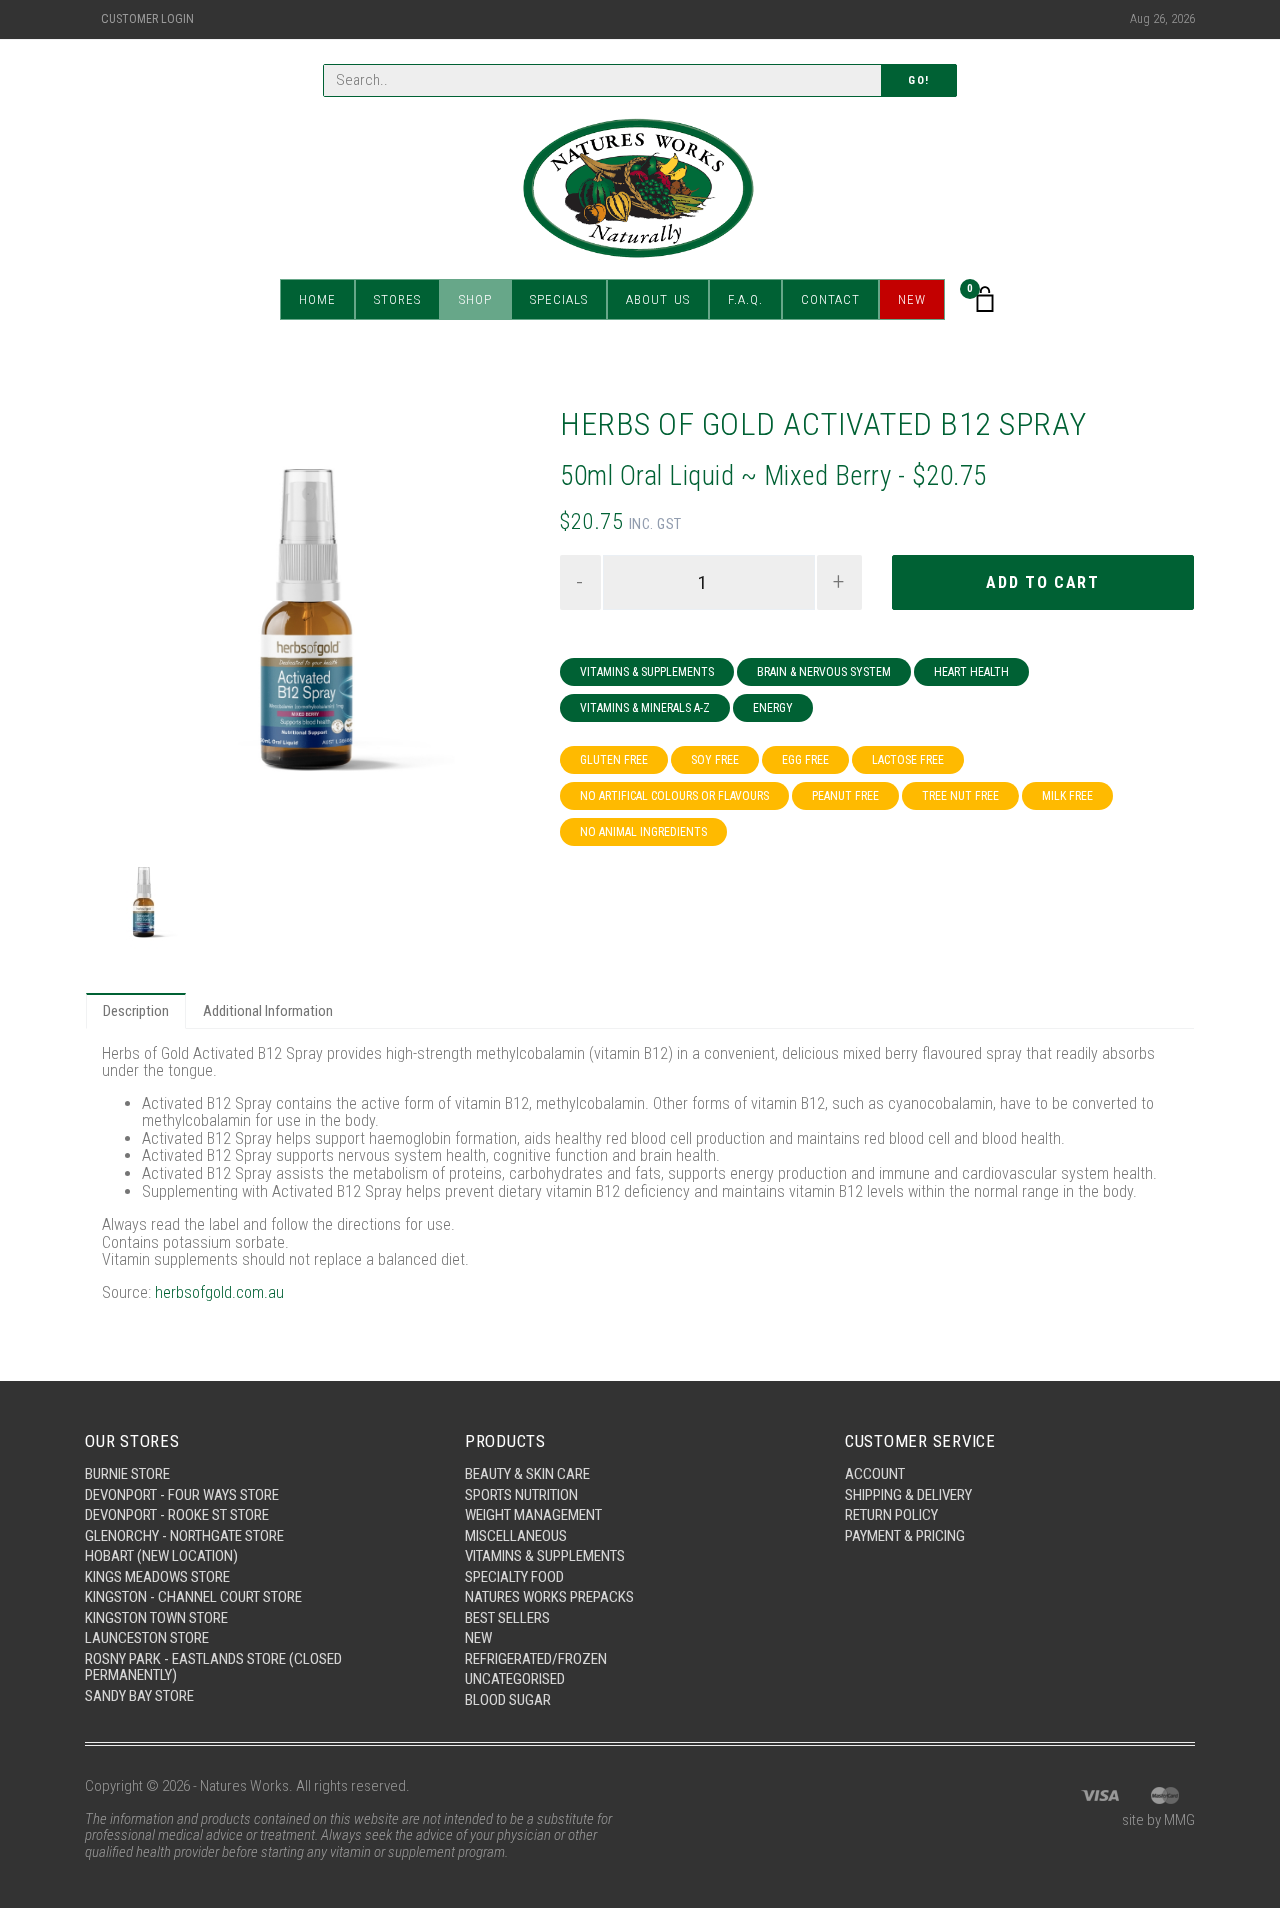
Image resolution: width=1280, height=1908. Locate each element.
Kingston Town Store (156, 1618)
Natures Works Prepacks (549, 1597)
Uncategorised (515, 1679)
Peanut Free (845, 796)
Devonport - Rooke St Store (177, 1515)
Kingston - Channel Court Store (193, 1597)
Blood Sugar (508, 1700)
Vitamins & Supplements (647, 672)
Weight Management (533, 1515)
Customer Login (147, 19)
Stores (397, 299)
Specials (559, 299)
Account (875, 1474)
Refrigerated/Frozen (536, 1659)
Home (317, 299)
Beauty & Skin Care (527, 1474)
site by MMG (1158, 1820)
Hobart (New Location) (161, 1556)
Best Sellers (507, 1618)
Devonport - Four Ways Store (182, 1495)
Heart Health (971, 672)
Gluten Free (614, 760)
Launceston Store (147, 1638)
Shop (475, 299)
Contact (830, 299)
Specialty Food (514, 1577)
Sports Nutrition (521, 1495)
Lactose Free (908, 760)
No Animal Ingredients (643, 832)
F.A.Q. (745, 299)
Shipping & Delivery (908, 1495)
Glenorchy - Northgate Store (184, 1536)
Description (136, 1011)
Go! (919, 80)
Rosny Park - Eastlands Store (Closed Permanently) (213, 1667)
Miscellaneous (516, 1536)
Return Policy (891, 1515)
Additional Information (268, 1011)
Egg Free (805, 760)
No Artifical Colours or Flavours (674, 796)
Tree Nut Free (960, 796)
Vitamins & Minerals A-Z (645, 708)
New (912, 299)
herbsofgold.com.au (219, 1292)
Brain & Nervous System (824, 672)
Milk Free (1067, 796)
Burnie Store (127, 1474)
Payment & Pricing (905, 1536)
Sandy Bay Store (139, 1696)
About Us (658, 299)
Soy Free (715, 760)
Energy (773, 708)
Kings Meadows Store (157, 1577)
